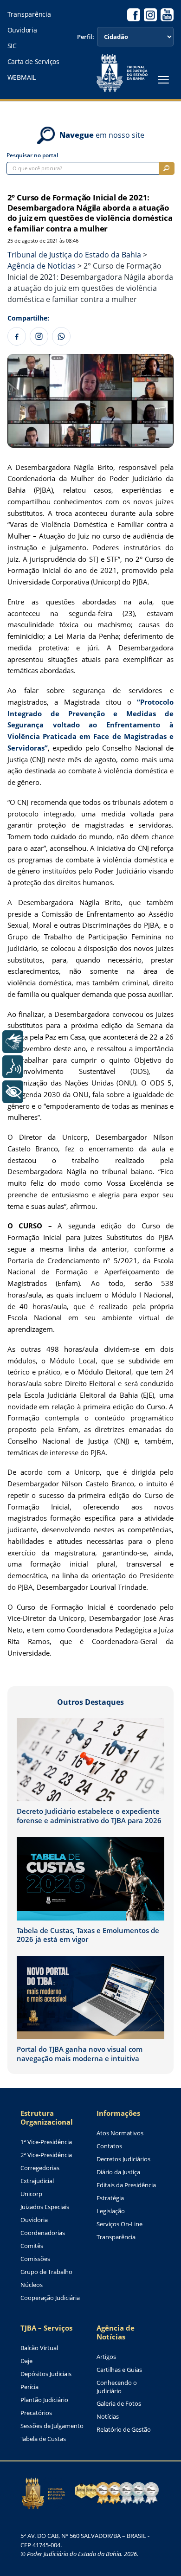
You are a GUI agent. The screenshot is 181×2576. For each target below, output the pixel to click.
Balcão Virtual (39, 2348)
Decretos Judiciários (123, 2159)
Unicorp (31, 2194)
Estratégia (110, 2198)
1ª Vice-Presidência (46, 2142)
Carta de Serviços (33, 62)
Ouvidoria (22, 30)
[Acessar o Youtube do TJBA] (167, 15)
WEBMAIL (22, 77)
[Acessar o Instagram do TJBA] (150, 15)
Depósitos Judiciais (46, 2374)
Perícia (29, 2387)
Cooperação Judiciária (50, 2298)
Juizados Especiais (45, 2207)
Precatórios (36, 2413)
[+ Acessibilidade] (13, 1092)
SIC (12, 46)
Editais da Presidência (126, 2185)
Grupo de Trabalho (46, 2272)
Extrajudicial (37, 2181)
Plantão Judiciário (44, 2400)
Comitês (32, 2246)
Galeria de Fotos (119, 2404)
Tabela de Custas (43, 2439)
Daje (26, 2361)
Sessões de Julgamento (52, 2426)
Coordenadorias (43, 2233)
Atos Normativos (120, 2133)
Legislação (111, 2211)
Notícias (108, 2417)
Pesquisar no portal (32, 155)
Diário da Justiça (118, 2172)
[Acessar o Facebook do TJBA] (134, 15)
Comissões (35, 2259)
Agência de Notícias (116, 2332)
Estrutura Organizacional (47, 2118)
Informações (118, 2113)
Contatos (109, 2146)
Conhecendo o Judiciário (117, 2387)
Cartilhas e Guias (119, 2370)
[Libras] (13, 1042)
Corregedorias (40, 2168)
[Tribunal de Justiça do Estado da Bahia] (122, 73)
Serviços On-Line (120, 2224)
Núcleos (32, 2285)
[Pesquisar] (167, 168)
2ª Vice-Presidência (46, 2155)
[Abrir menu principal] (163, 80)
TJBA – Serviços (46, 2328)
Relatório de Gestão (124, 2430)
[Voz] (13, 1067)
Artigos (106, 2357)
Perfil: (86, 37)
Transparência (29, 14)
